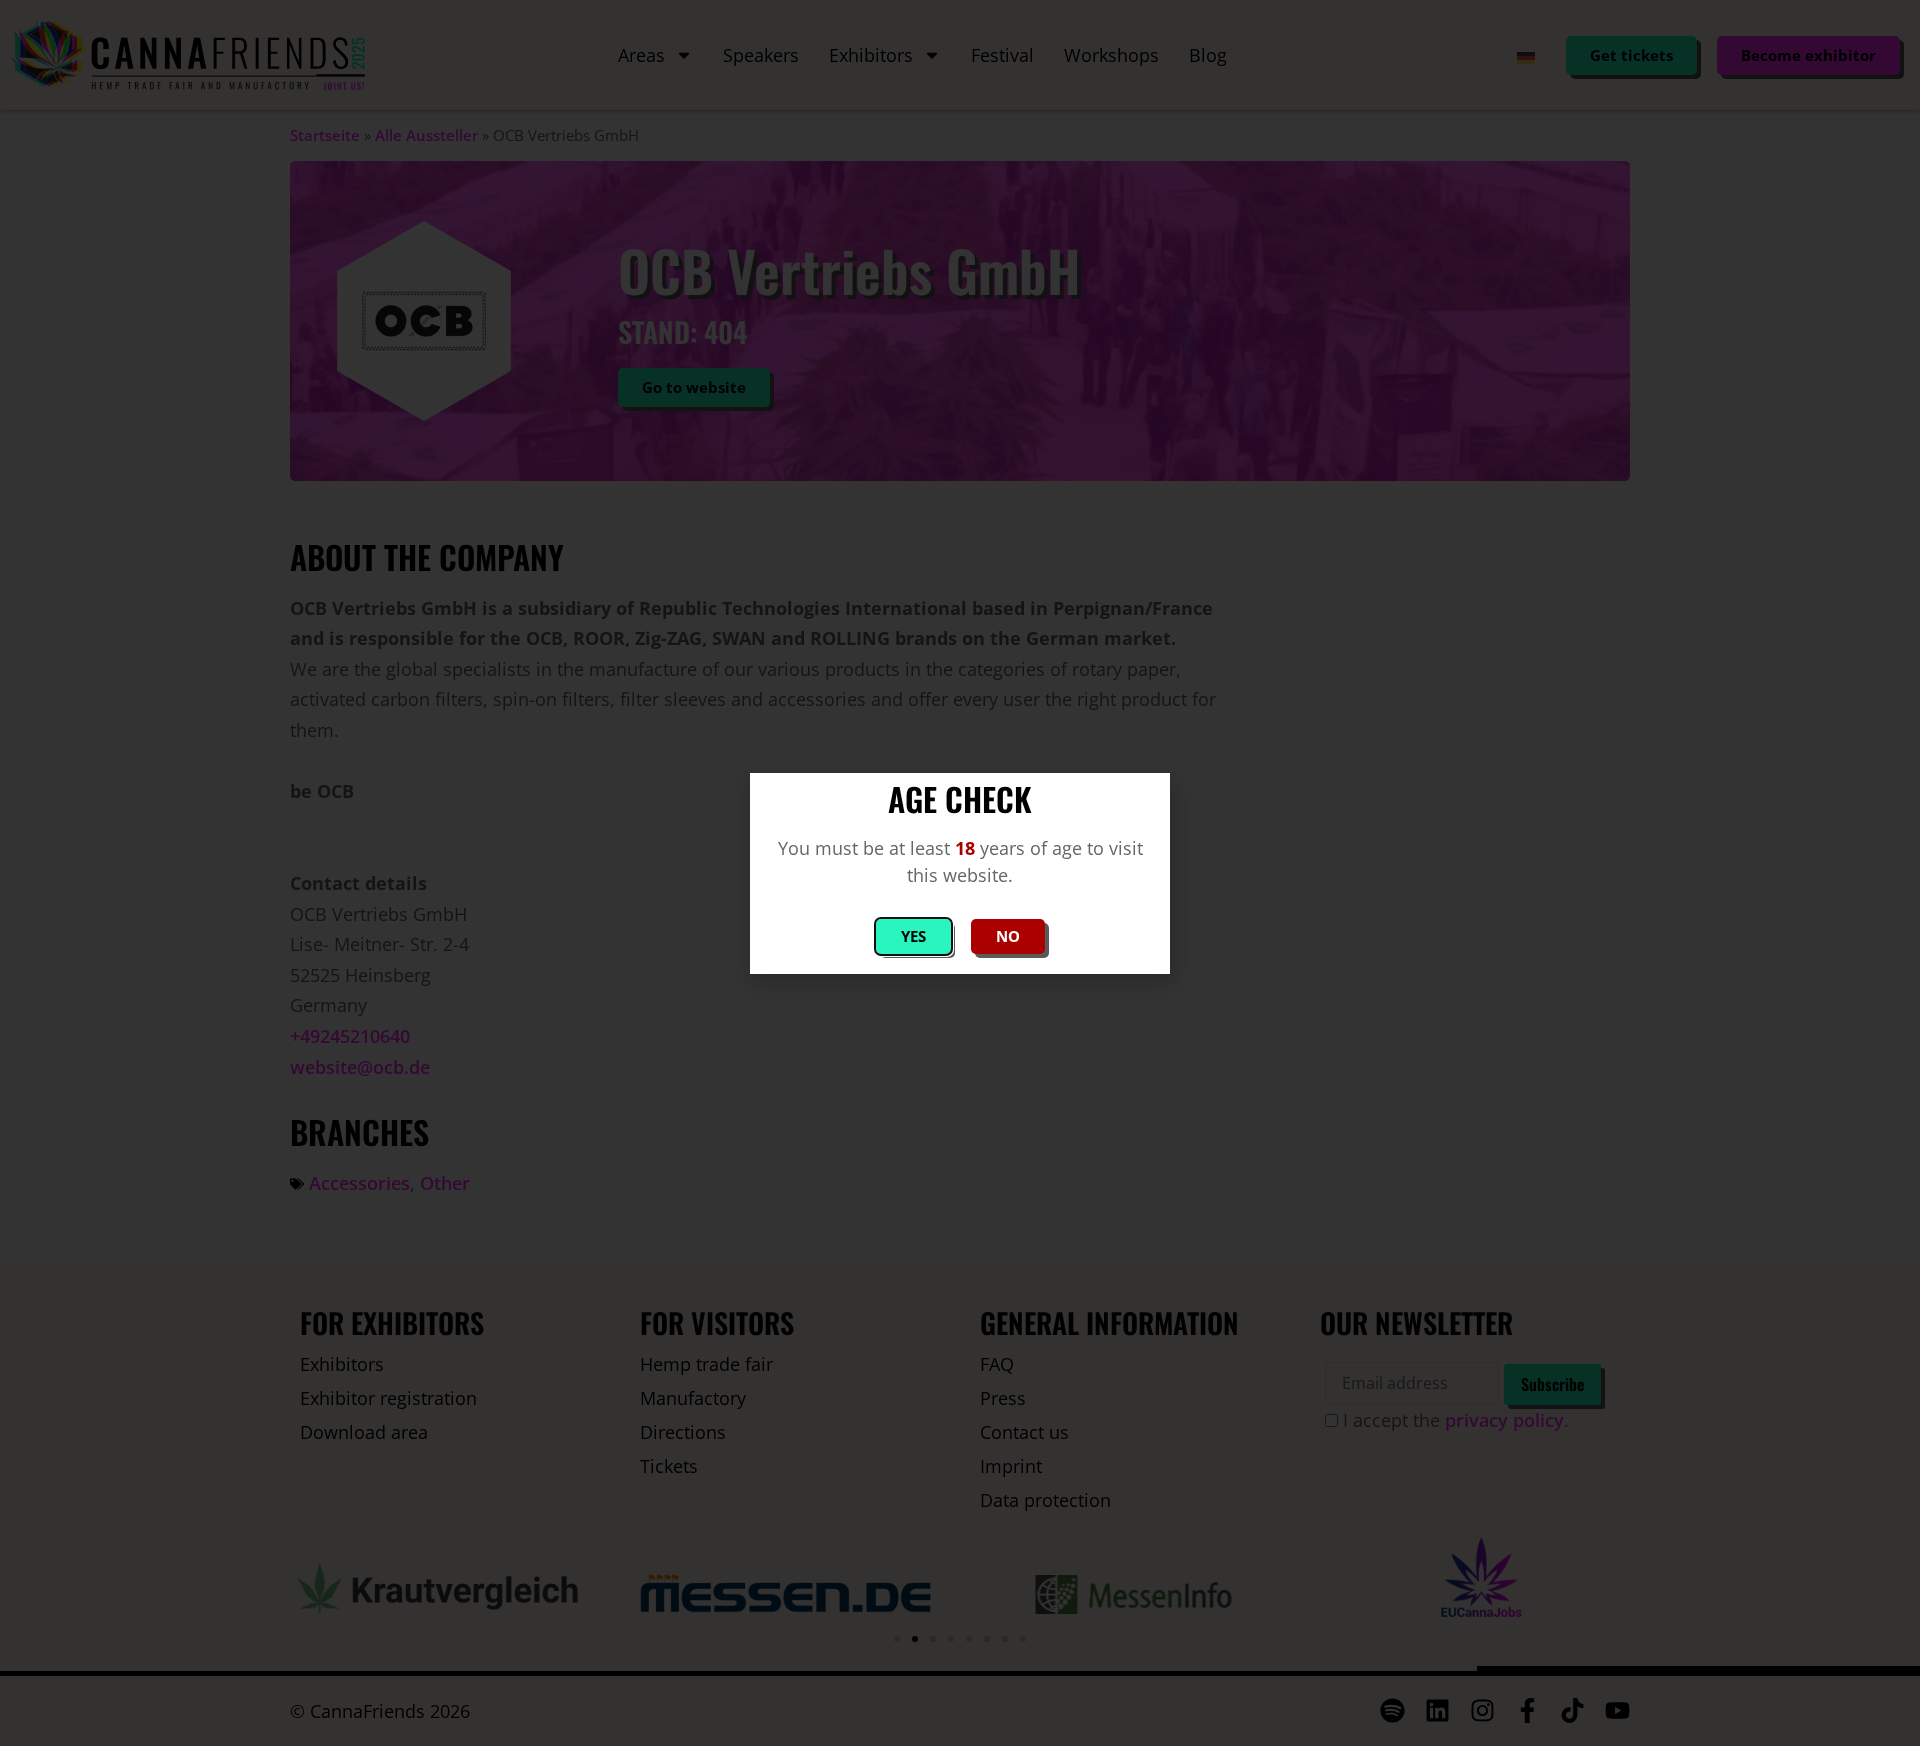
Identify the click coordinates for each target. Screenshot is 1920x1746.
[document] (960, 873)
